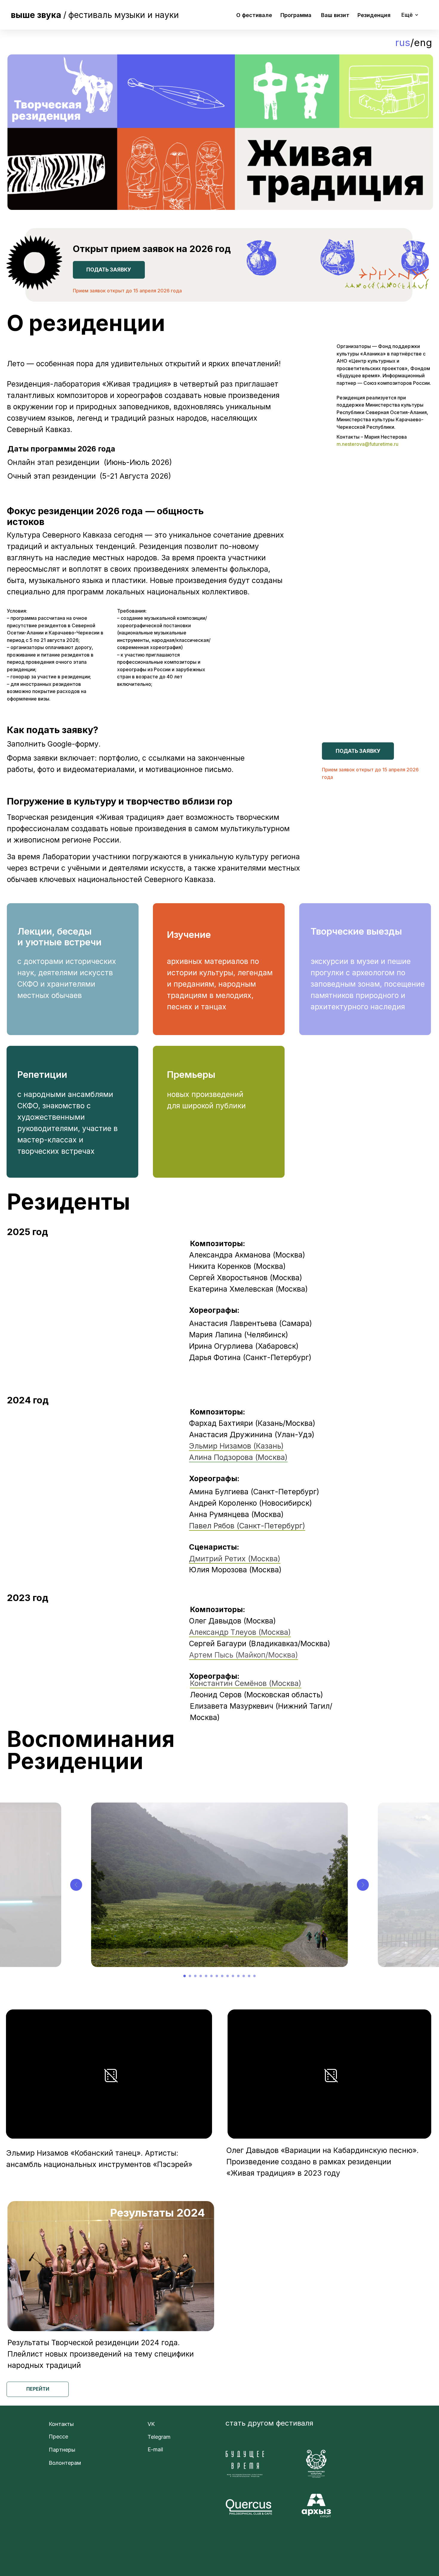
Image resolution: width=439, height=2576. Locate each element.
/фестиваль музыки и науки (95, 15)
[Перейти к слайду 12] (244, 1976)
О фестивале (254, 15)
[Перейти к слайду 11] (238, 1976)
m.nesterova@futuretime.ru (367, 444)
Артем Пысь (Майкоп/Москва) (244, 1655)
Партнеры (62, 2450)
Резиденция (374, 15)
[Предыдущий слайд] (76, 1885)
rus (403, 42)
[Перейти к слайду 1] (185, 1976)
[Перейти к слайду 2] (190, 1976)
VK (151, 2424)
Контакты (61, 2424)
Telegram (159, 2437)
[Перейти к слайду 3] (195, 1976)
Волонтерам (65, 2463)
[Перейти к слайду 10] (233, 1976)
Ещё (407, 15)
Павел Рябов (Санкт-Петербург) (247, 1526)
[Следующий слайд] (363, 1885)
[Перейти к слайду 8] (222, 1976)
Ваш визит (335, 15)
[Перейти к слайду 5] (206, 1976)
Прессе (58, 2437)
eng (423, 42)
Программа (296, 15)
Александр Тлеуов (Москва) (240, 1632)
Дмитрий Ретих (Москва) (235, 1559)
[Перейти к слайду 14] (254, 1976)
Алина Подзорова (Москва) (238, 1457)
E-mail (155, 2449)
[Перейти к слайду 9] (228, 1976)
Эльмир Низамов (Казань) (236, 1446)
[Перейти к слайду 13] (249, 1976)
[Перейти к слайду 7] (217, 1976)
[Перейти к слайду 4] (201, 1976)
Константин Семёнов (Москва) (246, 1683)
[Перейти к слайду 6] (211, 1976)
